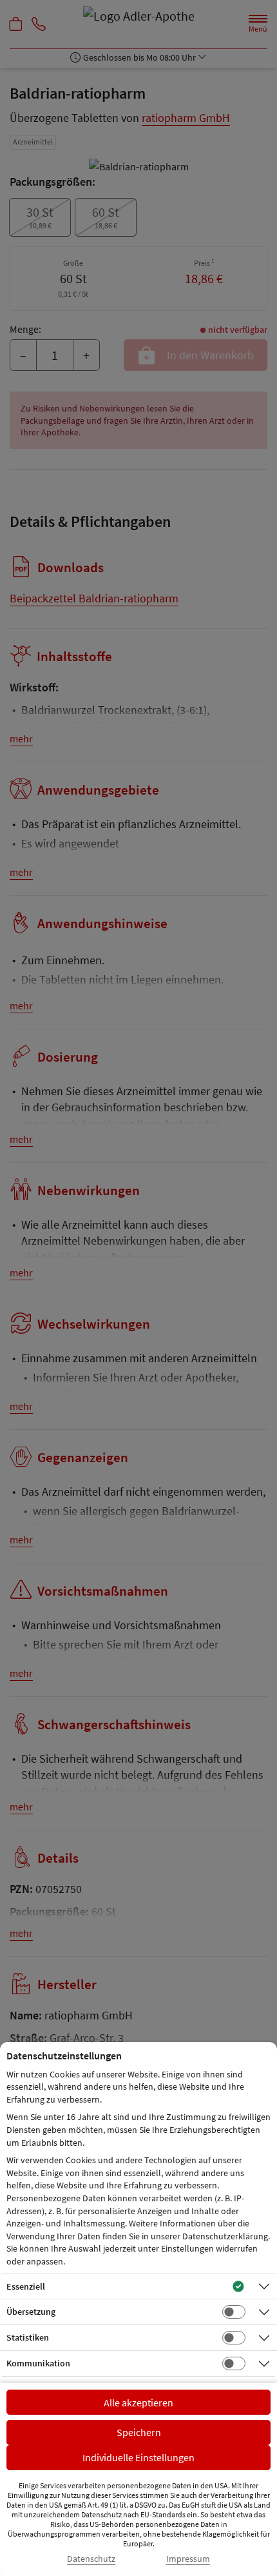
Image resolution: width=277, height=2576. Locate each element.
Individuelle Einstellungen (138, 2457)
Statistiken (28, 2337)
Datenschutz (91, 2559)
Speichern (139, 2432)
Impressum (188, 2559)
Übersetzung (31, 2312)
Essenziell (26, 2286)
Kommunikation (38, 2363)
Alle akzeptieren (138, 2403)
